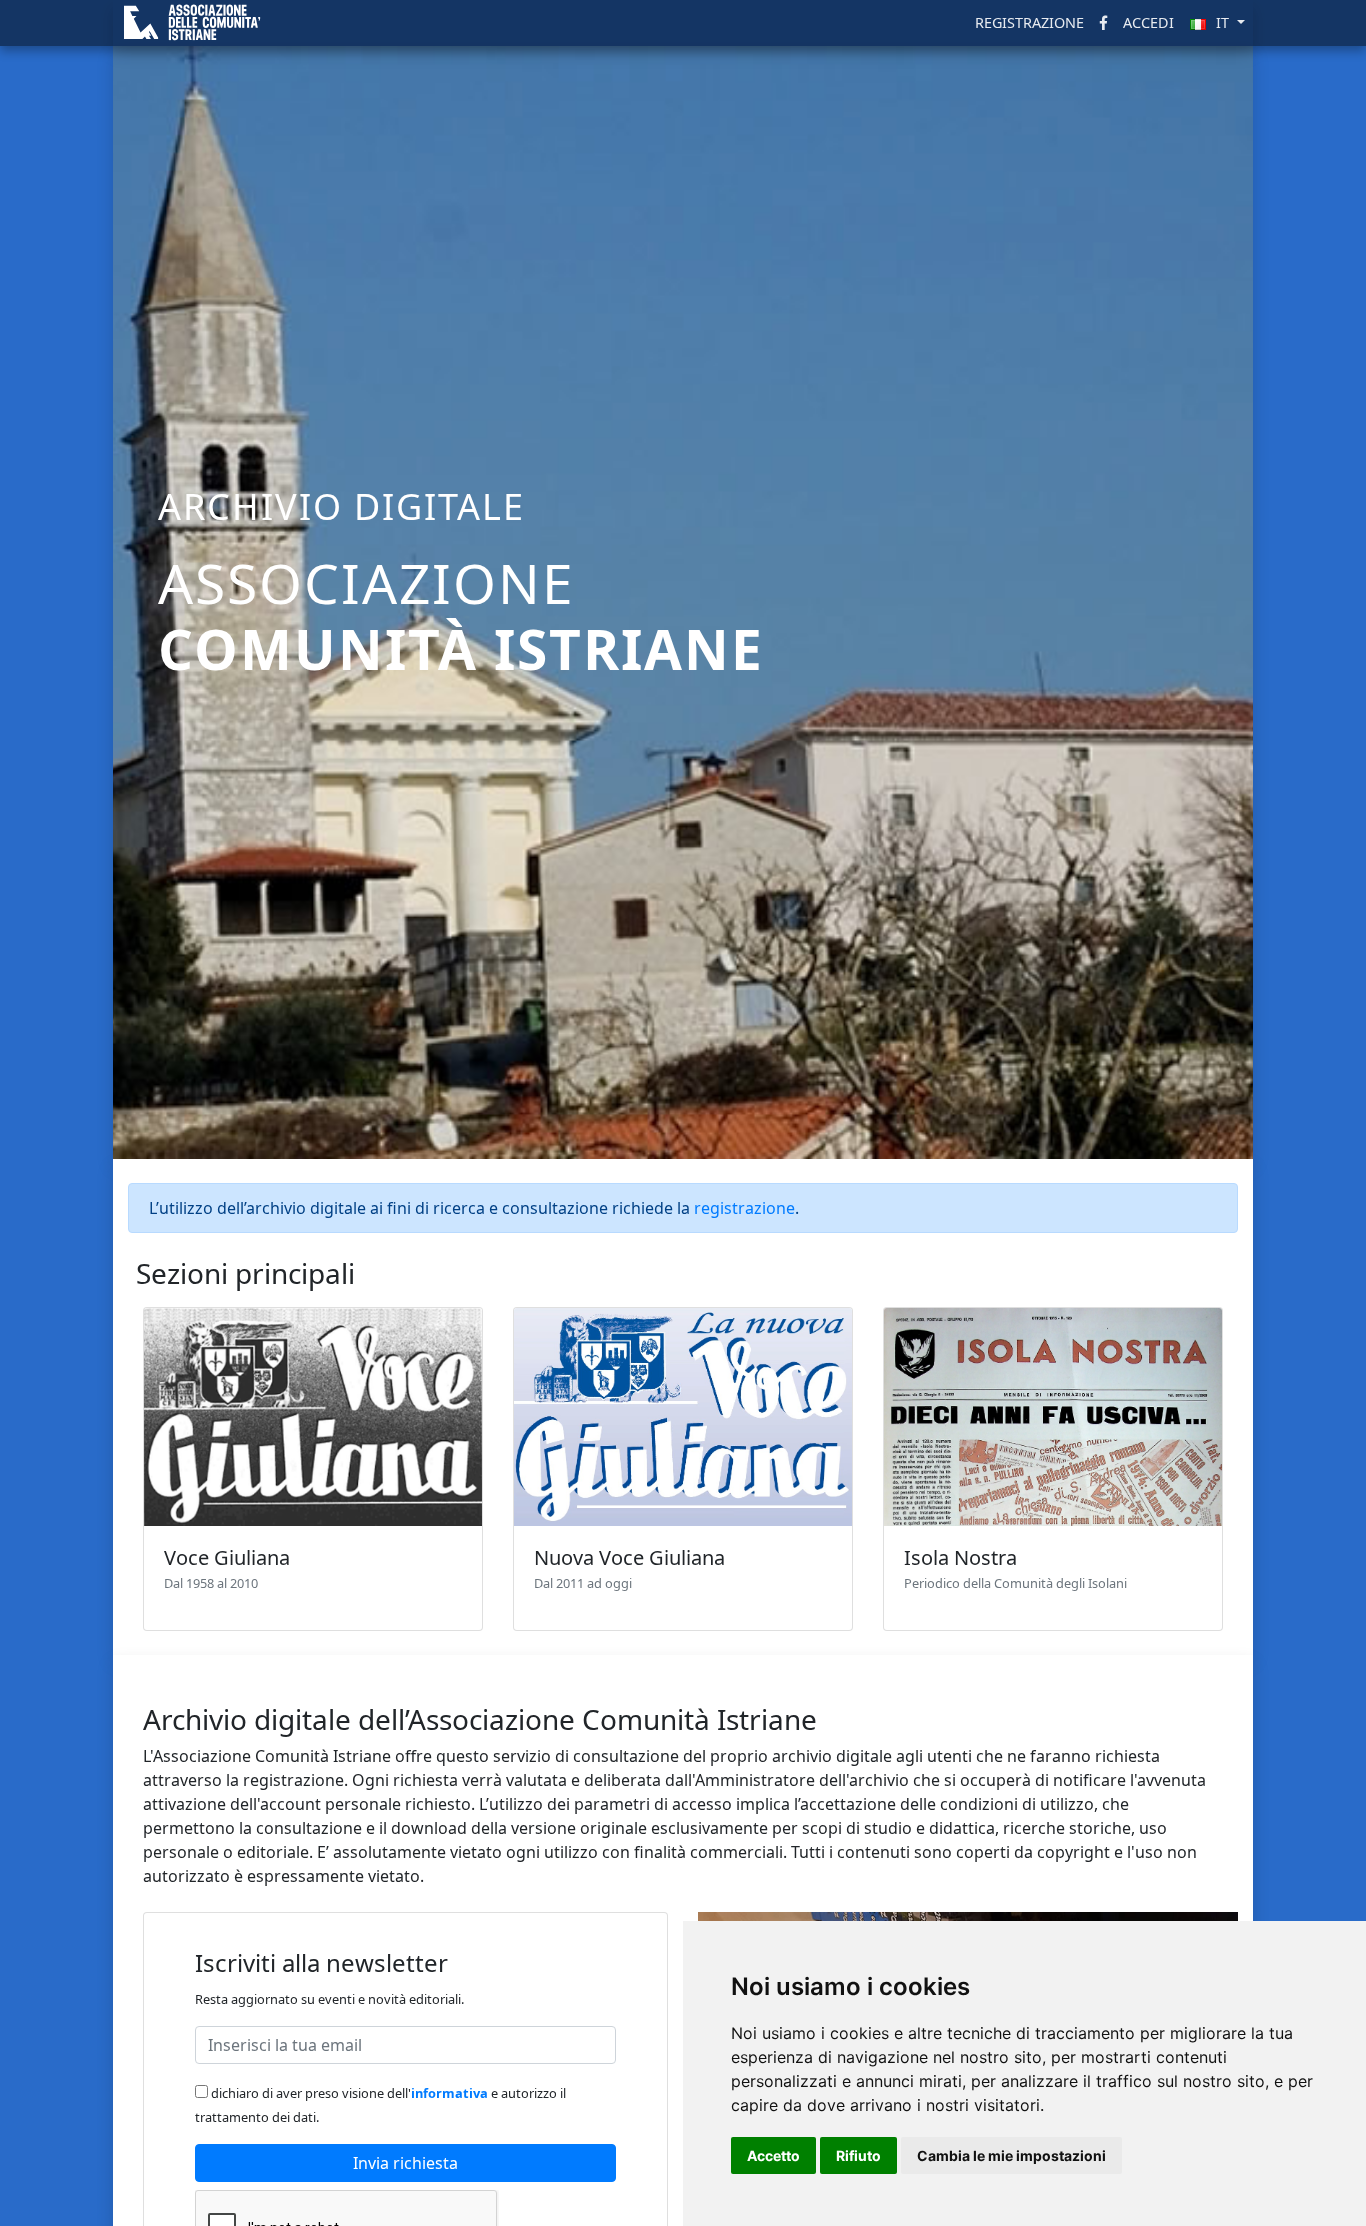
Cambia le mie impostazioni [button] (1011, 2155)
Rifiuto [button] (858, 2155)
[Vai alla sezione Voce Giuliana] (313, 1417)
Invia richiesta (405, 2163)
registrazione (744, 1208)
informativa (449, 2093)
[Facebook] (1103, 23)
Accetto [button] (773, 2155)
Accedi (1148, 22)
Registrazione (1029, 22)
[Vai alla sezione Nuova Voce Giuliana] (683, 1417)
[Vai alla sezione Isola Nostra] (1053, 1417)
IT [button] (1224, 22)
